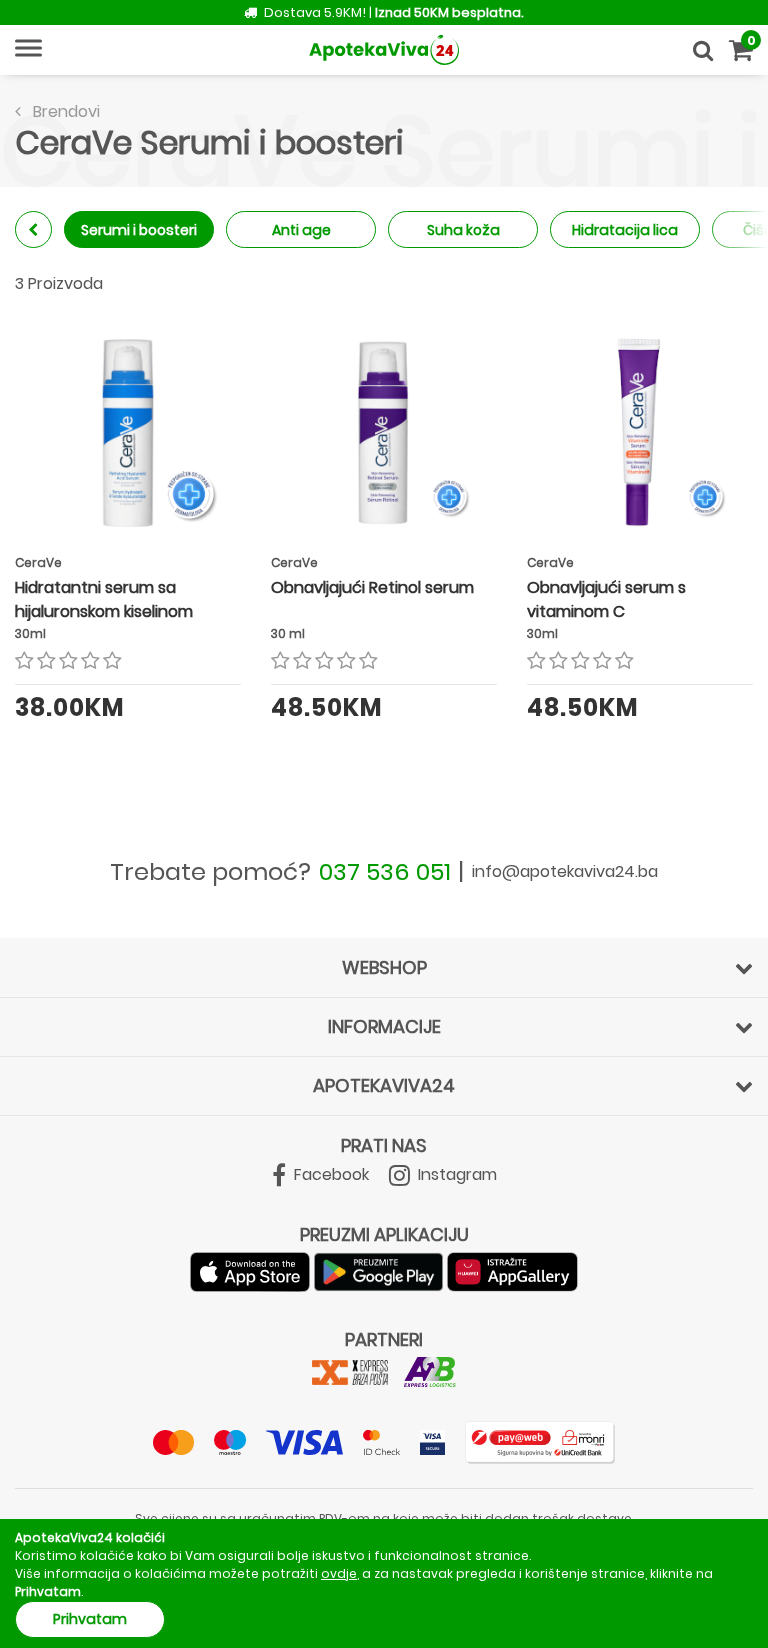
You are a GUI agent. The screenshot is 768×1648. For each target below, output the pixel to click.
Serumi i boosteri (139, 230)
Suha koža (463, 230)
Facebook (329, 1174)
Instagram (455, 1174)
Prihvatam (90, 1619)
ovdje (339, 1573)
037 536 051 (385, 871)
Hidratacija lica (625, 230)
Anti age (301, 230)
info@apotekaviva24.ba (565, 871)
